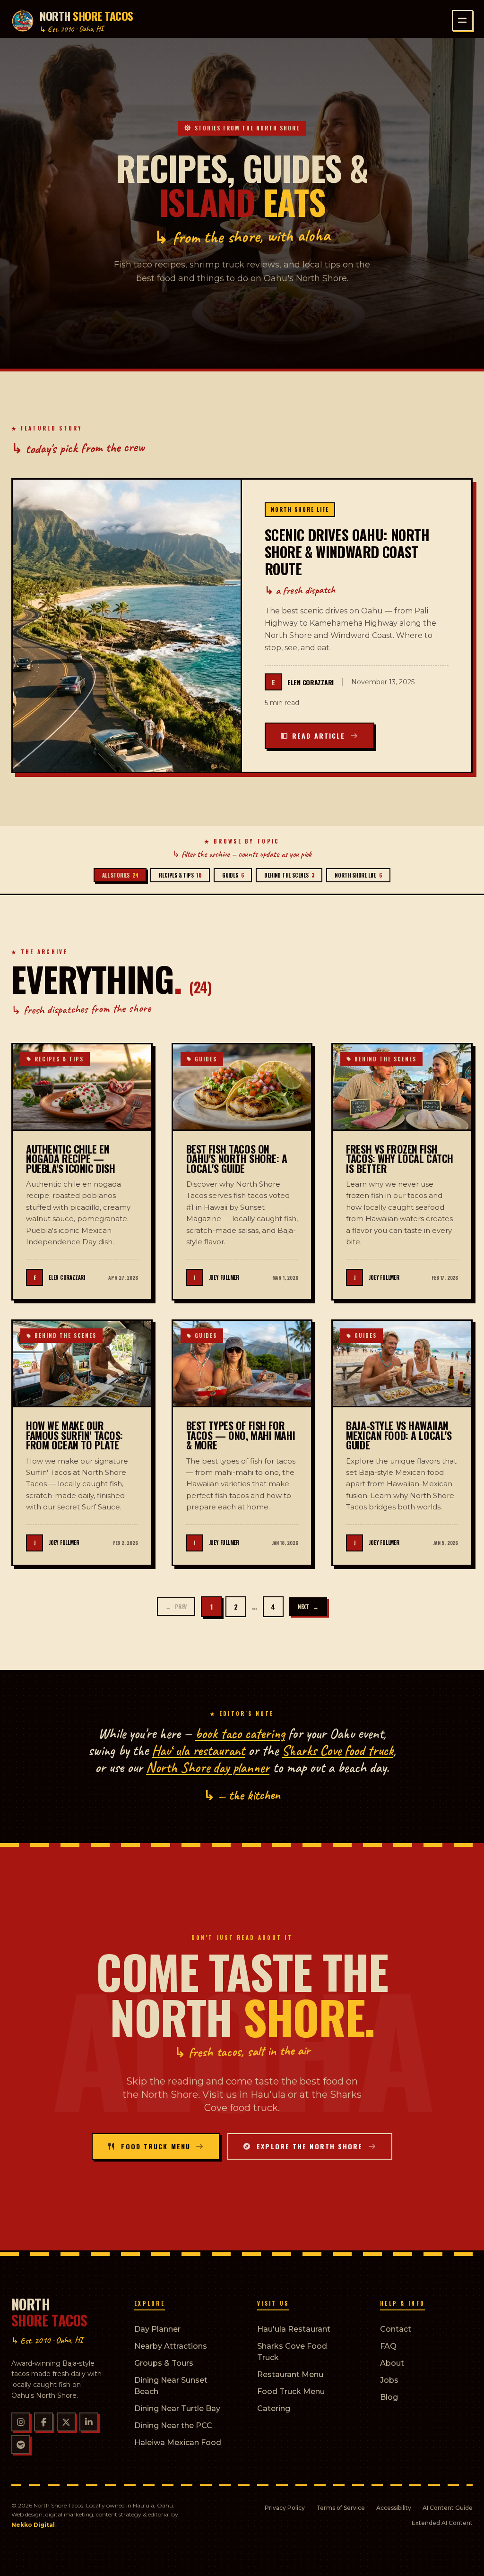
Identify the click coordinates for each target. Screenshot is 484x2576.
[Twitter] (66, 2422)
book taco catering (240, 1733)
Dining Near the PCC (173, 2425)
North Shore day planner (208, 1767)
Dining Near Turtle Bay (177, 2408)
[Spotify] (21, 2445)
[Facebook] (43, 2422)
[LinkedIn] (89, 2422)
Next (308, 1607)
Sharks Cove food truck (337, 1750)
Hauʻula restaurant (198, 1750)
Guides (233, 875)
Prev (176, 1607)
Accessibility (394, 2508)
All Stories (120, 875)
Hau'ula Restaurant (294, 2329)
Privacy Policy (285, 2508)
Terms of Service (341, 2508)
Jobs (389, 2380)
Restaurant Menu (290, 2374)
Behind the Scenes (289, 875)
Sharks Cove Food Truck (292, 2352)
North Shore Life (358, 875)
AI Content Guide (448, 2508)
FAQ (388, 2346)
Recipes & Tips (180, 875)
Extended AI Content (442, 2523)
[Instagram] (21, 2422)
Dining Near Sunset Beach (171, 2386)
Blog (389, 2397)
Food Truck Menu (291, 2391)
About (392, 2363)
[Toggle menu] (462, 20)
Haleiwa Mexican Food (178, 2442)
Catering (274, 2408)
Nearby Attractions (171, 2346)
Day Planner (157, 2329)
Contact (396, 2329)
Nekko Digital (33, 2525)
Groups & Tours (164, 2363)
